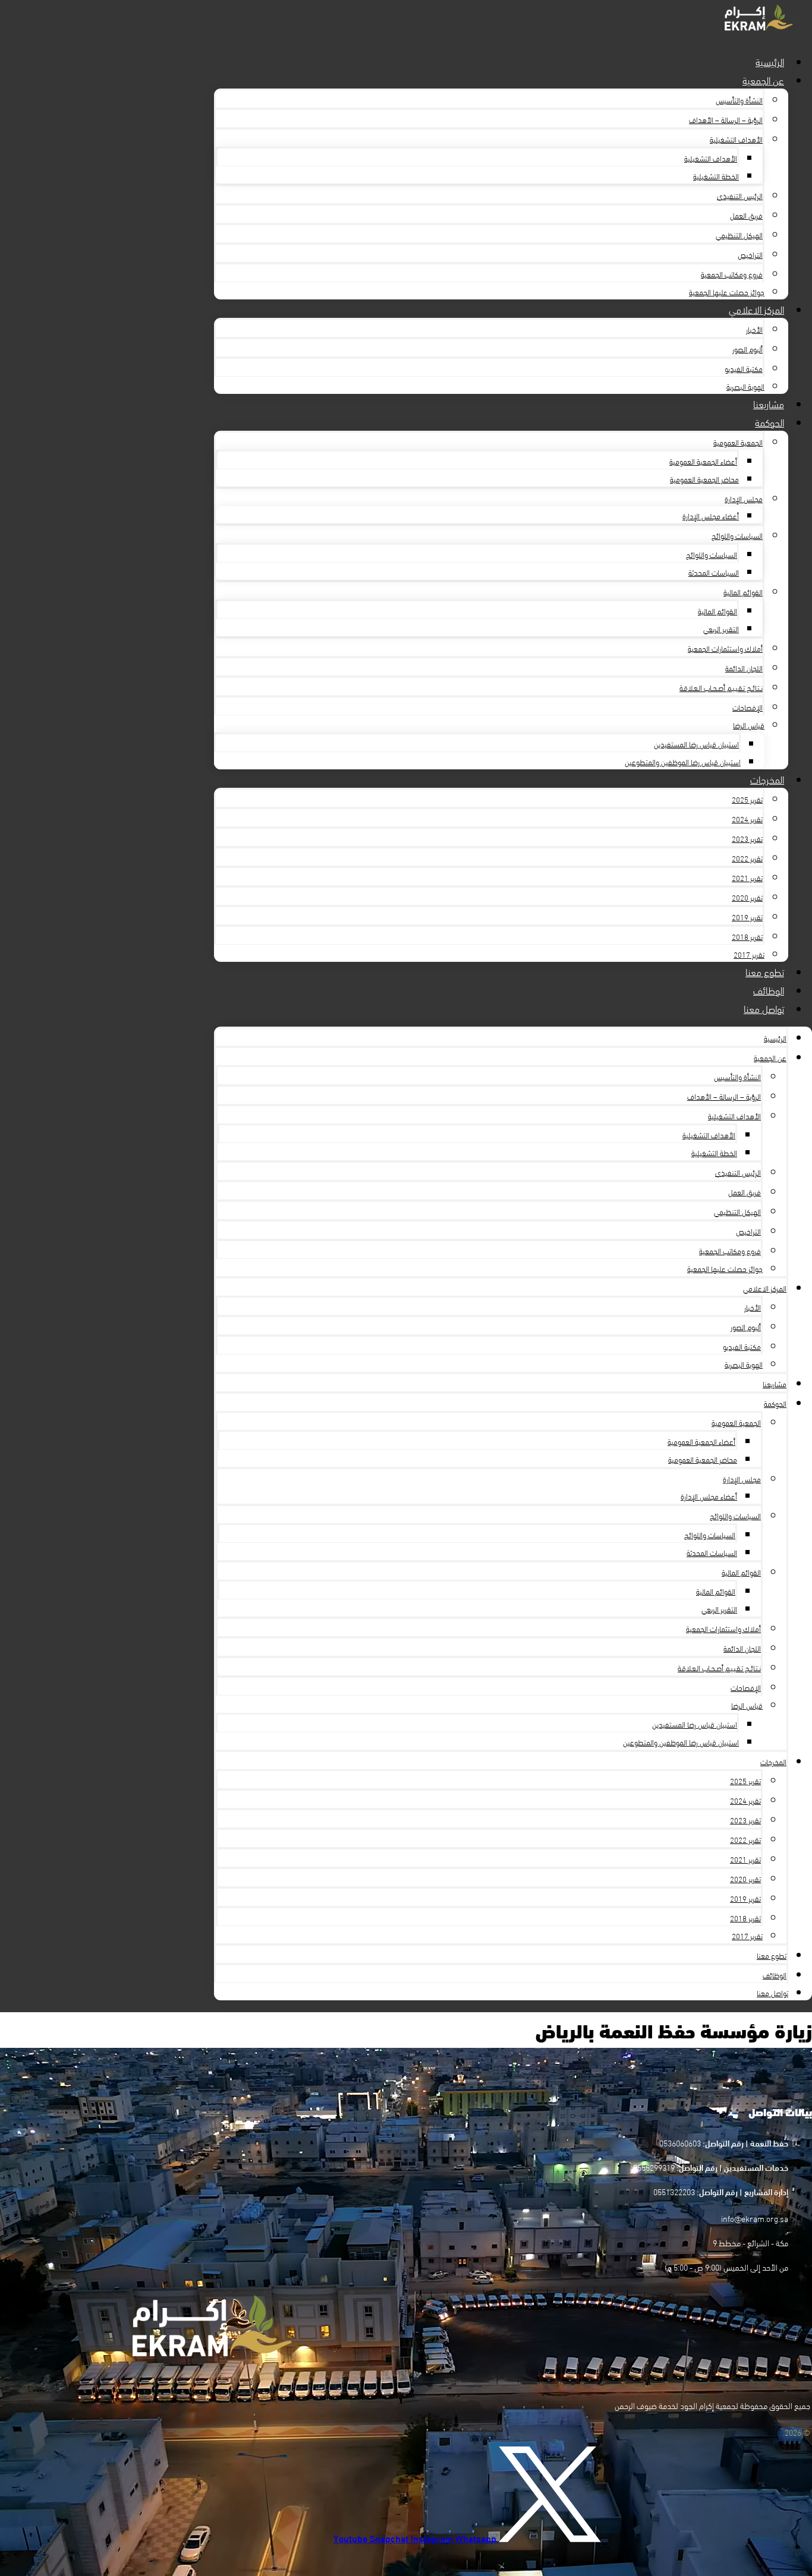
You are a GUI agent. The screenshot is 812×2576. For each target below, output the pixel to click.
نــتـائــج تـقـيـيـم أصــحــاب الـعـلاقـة (721, 687)
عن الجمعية (763, 79)
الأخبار (754, 329)
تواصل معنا (764, 1008)
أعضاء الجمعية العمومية (703, 461)
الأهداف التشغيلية (736, 139)
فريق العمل (746, 215)
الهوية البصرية (745, 386)
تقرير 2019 (747, 917)
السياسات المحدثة (714, 572)
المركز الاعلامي (756, 309)
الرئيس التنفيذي (740, 195)
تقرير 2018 (747, 936)
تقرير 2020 (747, 897)
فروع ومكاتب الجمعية (732, 274)
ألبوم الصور (748, 349)
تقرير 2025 (747, 799)
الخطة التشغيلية (716, 176)
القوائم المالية (743, 592)
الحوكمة (769, 422)
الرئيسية (770, 61)
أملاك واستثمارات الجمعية (725, 648)
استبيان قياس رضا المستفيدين (696, 744)
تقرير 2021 (747, 877)
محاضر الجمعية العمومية (704, 479)
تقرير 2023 (747, 838)
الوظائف (769, 989)
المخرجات (767, 779)
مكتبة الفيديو (744, 368)
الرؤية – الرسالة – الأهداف (726, 119)
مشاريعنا (769, 403)
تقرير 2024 (747, 819)
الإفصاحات (748, 707)
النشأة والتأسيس (739, 100)
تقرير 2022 (747, 858)
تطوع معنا (765, 971)
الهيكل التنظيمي (739, 235)
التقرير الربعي (721, 629)
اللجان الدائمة (744, 668)
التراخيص (750, 254)
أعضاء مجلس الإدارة (711, 516)
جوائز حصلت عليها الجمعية (727, 292)
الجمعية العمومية (738, 442)
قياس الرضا (749, 725)
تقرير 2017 (749, 954)
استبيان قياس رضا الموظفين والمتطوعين (683, 762)
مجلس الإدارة (744, 498)
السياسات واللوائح (737, 535)
